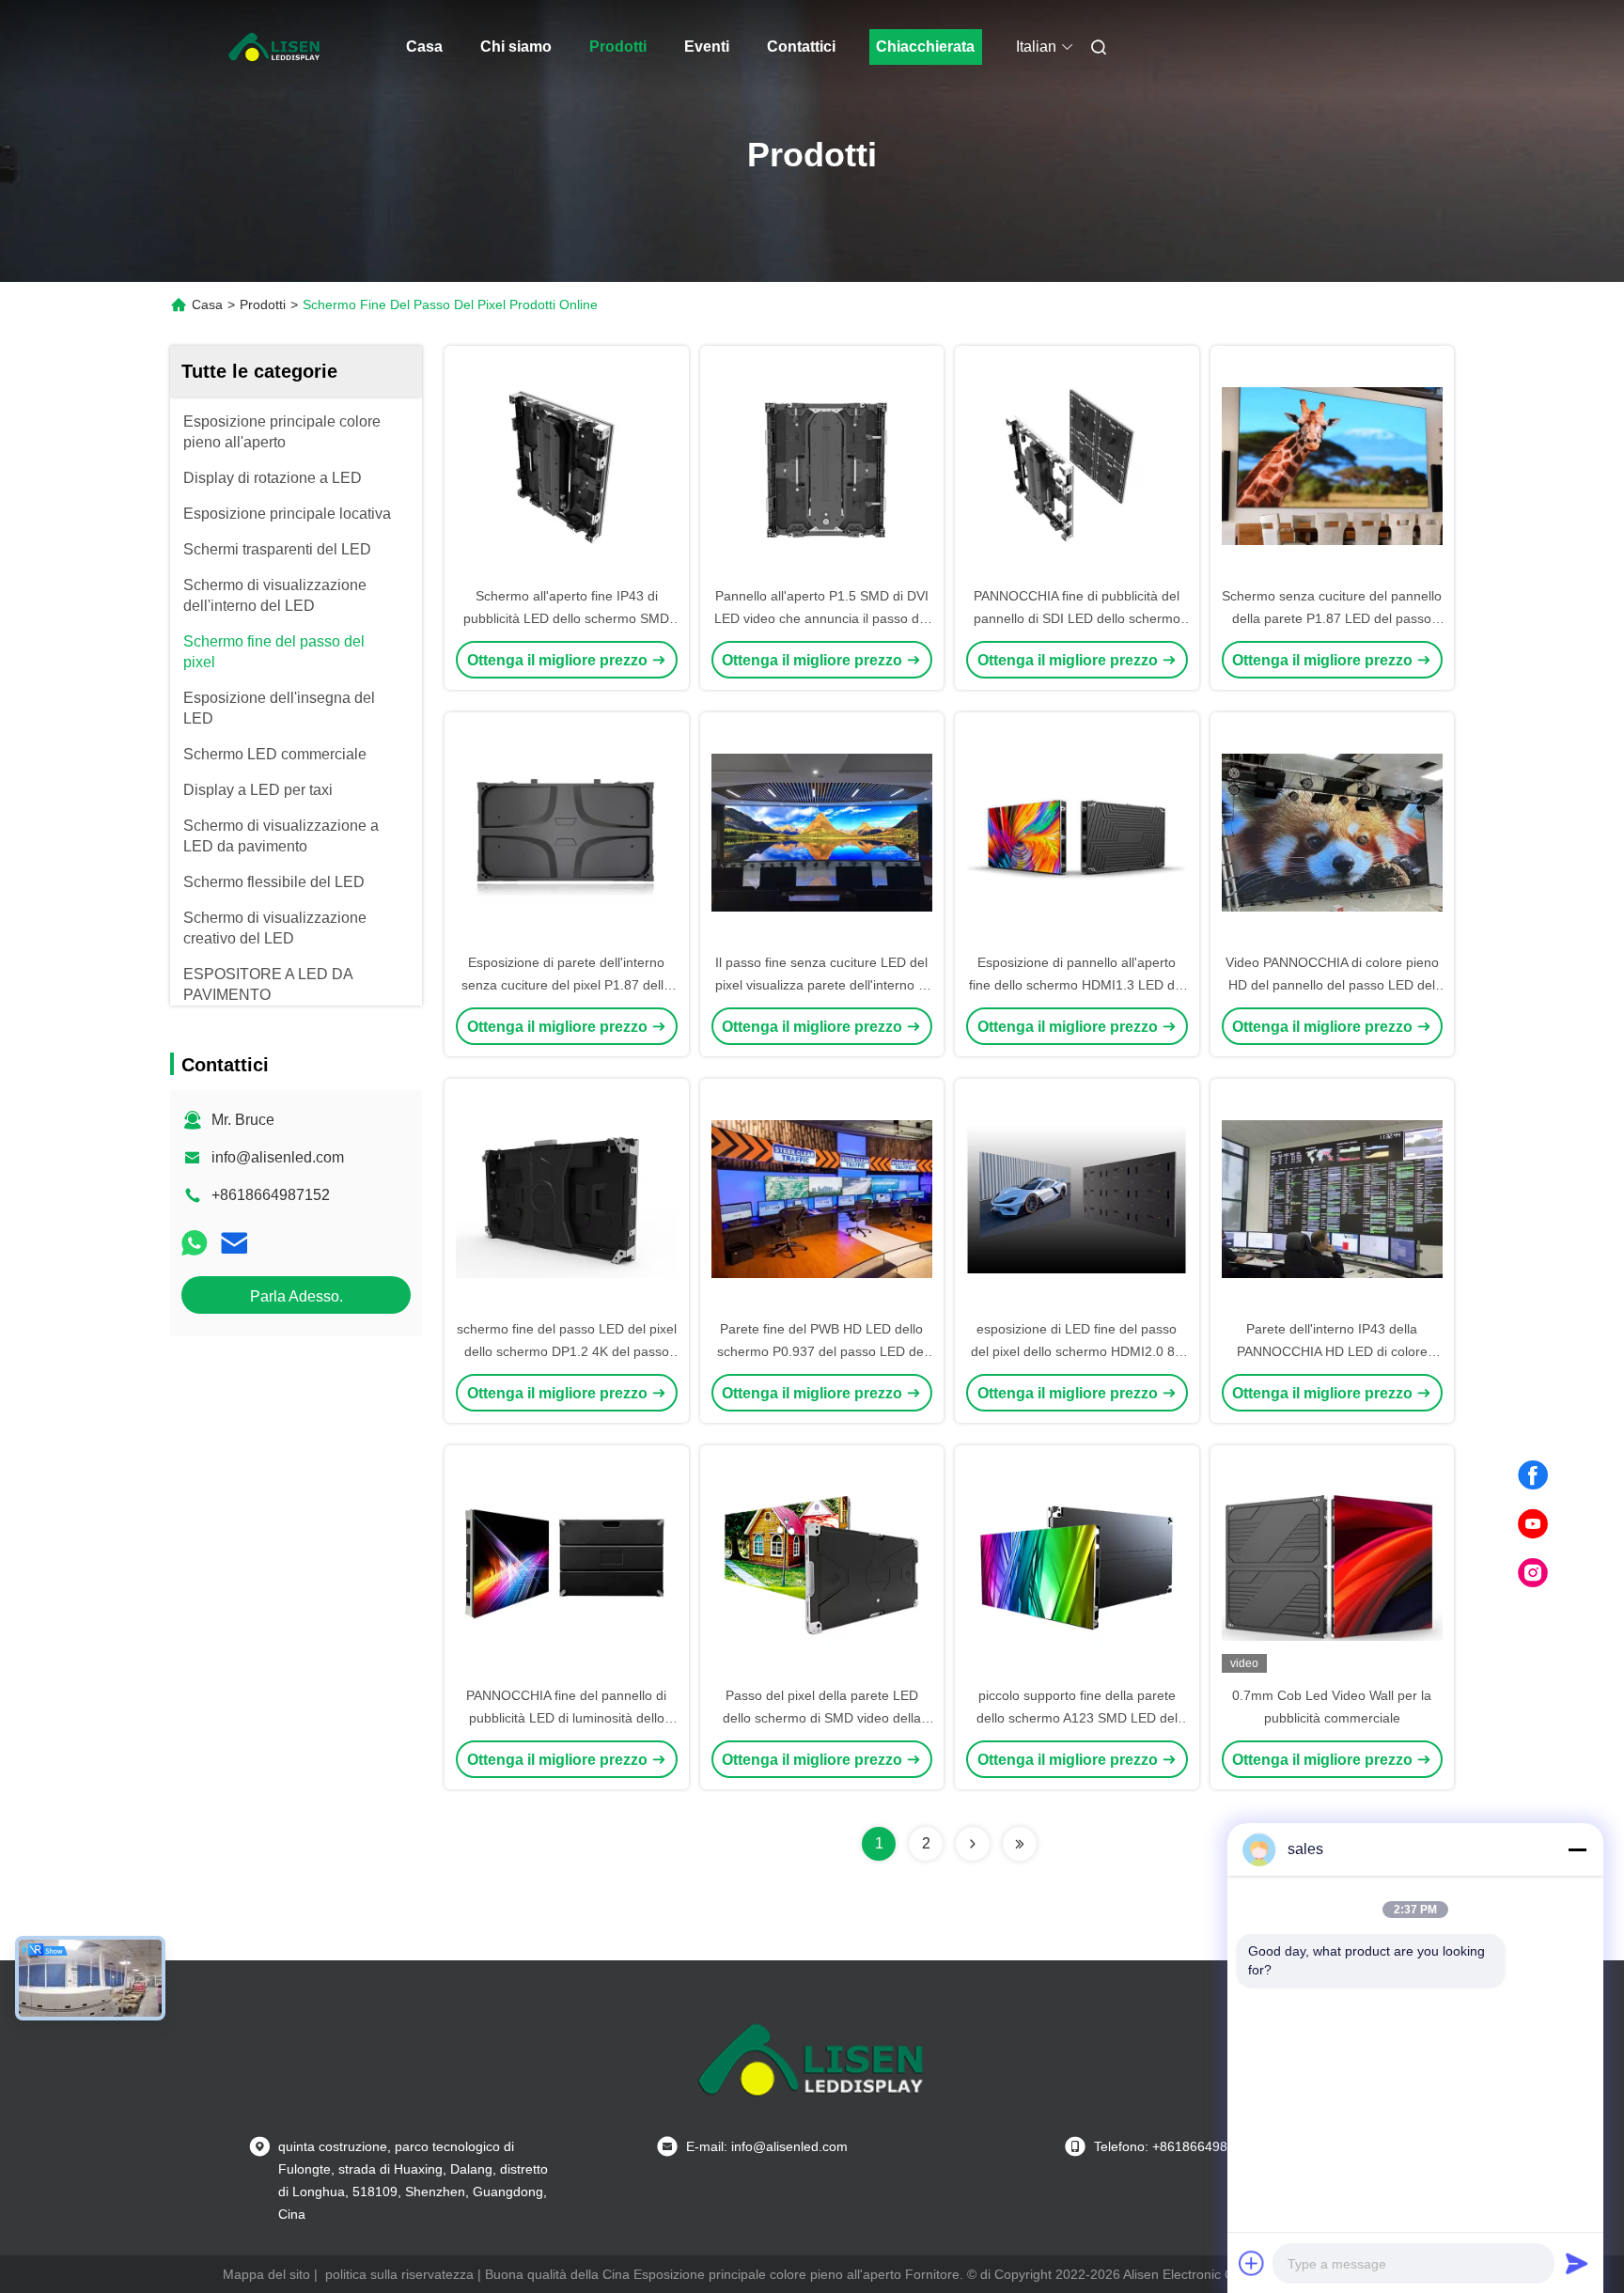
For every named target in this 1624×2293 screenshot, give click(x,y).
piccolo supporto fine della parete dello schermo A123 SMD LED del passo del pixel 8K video (1077, 1718)
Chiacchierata (925, 47)
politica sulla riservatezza (399, 2274)
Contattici (801, 47)
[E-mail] (234, 1243)
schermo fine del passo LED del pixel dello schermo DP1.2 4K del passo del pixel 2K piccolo (567, 1351)
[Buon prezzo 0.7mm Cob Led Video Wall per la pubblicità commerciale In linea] (1333, 1565)
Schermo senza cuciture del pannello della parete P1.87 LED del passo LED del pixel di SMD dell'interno (1332, 618)
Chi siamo (516, 47)
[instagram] (1533, 1573)
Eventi (707, 47)
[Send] (1577, 2263)
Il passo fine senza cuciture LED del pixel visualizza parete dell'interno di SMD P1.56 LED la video (822, 985)
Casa (424, 47)
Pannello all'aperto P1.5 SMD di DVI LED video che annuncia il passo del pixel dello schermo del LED (822, 618)
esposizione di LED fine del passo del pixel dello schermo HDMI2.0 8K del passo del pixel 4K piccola (1077, 1351)
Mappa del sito (266, 2274)
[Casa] (274, 47)
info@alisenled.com (278, 1157)
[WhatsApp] (195, 1243)
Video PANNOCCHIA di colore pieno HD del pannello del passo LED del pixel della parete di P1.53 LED (1332, 985)
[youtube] (1533, 1524)
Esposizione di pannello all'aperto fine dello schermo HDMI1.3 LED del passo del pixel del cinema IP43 (1077, 985)
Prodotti (618, 47)
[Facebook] (1533, 1475)
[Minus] (1577, 1849)
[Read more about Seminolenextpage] (973, 1844)
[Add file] (1252, 2263)
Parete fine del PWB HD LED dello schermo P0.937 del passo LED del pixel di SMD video (822, 1351)
